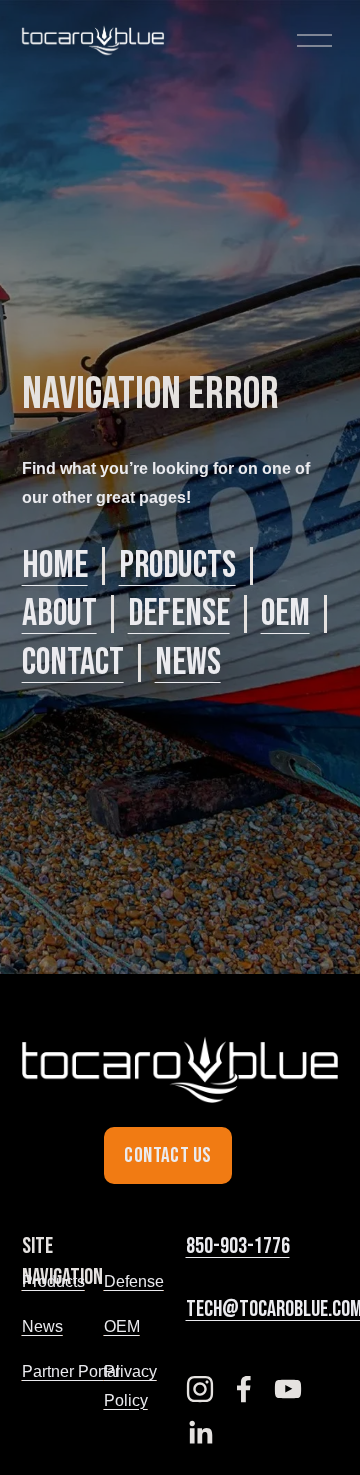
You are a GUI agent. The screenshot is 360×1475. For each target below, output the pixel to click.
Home (55, 565)
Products (177, 565)
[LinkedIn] (200, 1433)
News (188, 662)
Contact (73, 662)
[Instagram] (200, 1389)
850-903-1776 (238, 1246)
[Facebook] (244, 1389)
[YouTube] (288, 1389)
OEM (285, 613)
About (59, 613)
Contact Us (167, 1155)
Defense (179, 613)
